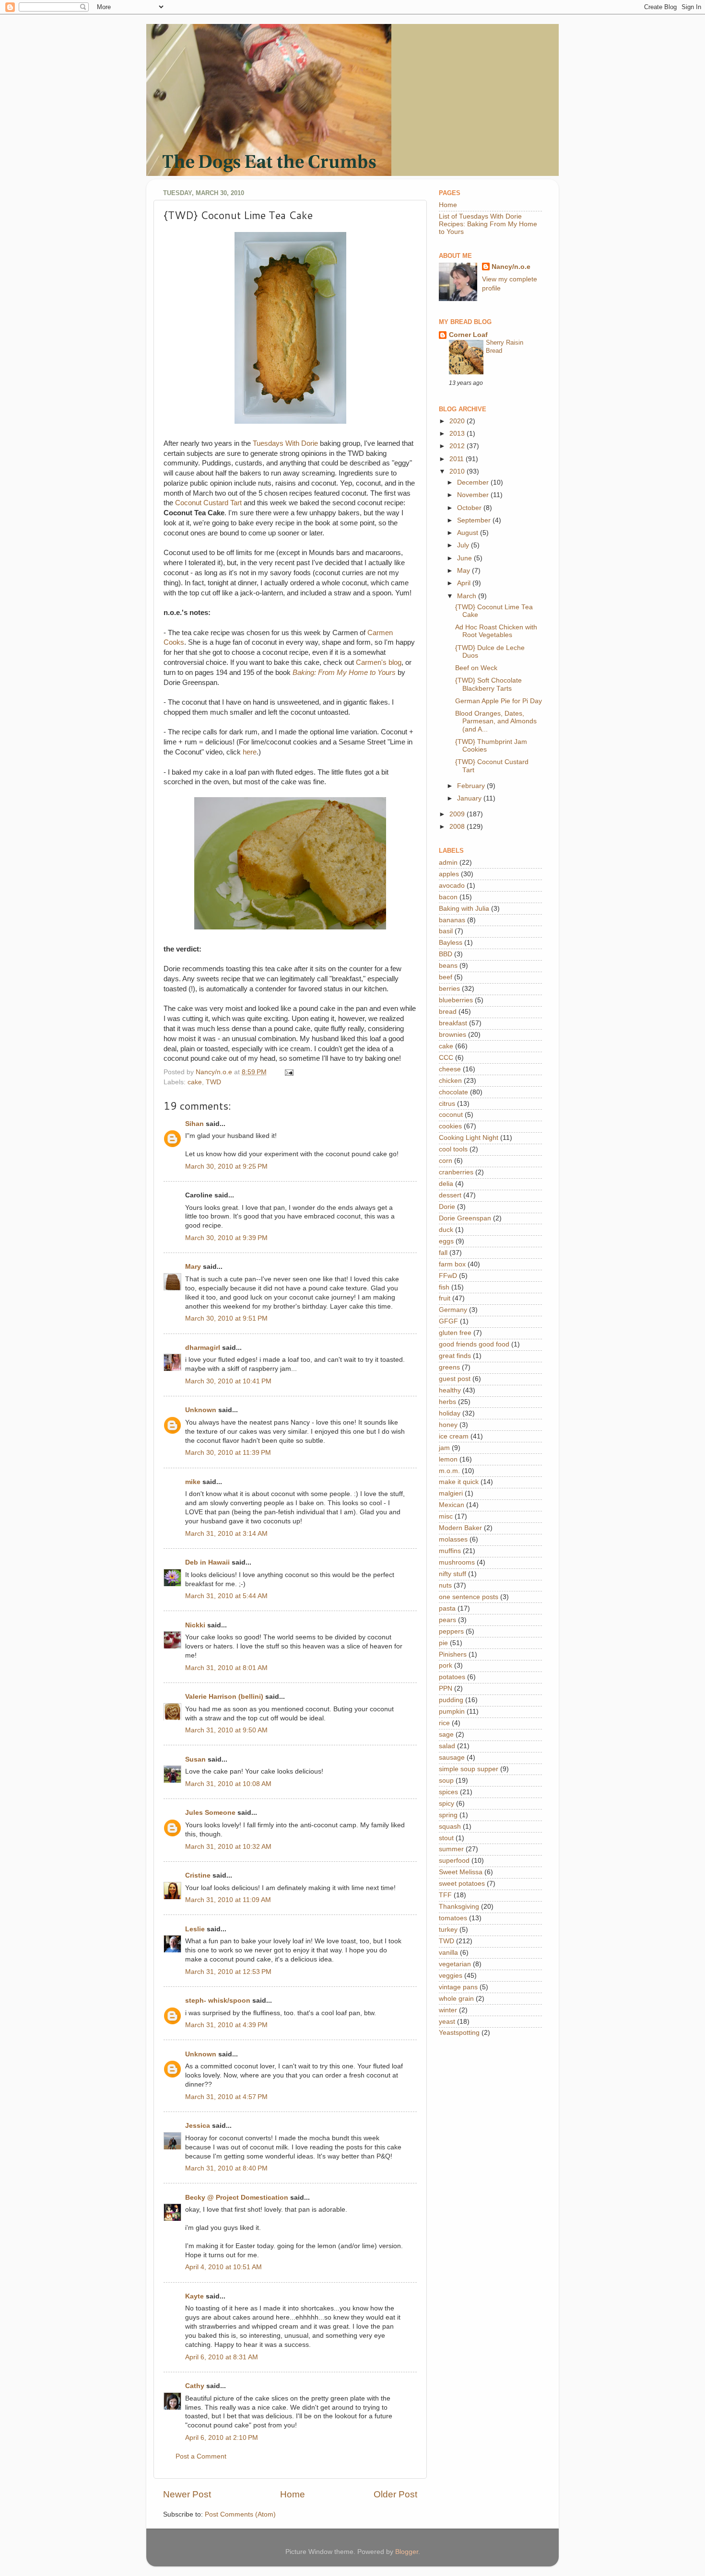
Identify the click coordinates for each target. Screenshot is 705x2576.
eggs (446, 1241)
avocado (452, 886)
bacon (448, 897)
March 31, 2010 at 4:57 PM (226, 2097)
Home (293, 2494)
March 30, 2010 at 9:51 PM (226, 1318)
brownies (452, 1035)
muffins (450, 1551)
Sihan (194, 1124)
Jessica (198, 2126)
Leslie (195, 1929)
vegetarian (455, 1964)
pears (447, 1620)
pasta (447, 1608)
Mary (193, 1267)
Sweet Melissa (461, 1872)
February (472, 786)
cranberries (456, 1172)
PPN (446, 1688)
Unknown (201, 1410)
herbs (447, 1402)
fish (444, 1287)
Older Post (395, 2494)
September (475, 520)
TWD (213, 1082)
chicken (450, 1081)
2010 (458, 471)
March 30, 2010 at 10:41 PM (228, 1381)
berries (449, 989)
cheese (450, 1069)
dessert (450, 1195)
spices (448, 1792)
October (470, 508)
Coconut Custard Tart (208, 503)
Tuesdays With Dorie (285, 443)
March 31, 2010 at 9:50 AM (226, 1730)
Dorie (447, 1207)
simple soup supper (469, 1769)
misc (446, 1516)
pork (446, 1665)
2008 (458, 827)
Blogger (407, 2552)
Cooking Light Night (469, 1138)
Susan (195, 1759)
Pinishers (453, 1654)
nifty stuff (452, 1574)
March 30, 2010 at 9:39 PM (226, 1238)
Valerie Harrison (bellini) (224, 1697)
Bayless (451, 943)
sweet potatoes (462, 1884)
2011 (458, 459)
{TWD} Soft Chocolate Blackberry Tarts (488, 684)
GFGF (448, 1321)
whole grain (456, 1999)
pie (443, 1643)
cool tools (453, 1149)
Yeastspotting (459, 2033)
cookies (450, 1126)
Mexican (452, 1505)
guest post (455, 1379)
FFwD (448, 1276)
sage (446, 1735)
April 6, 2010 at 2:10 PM (222, 2438)
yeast (447, 2022)
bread (448, 1012)
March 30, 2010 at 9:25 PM (226, 1166)
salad (447, 1746)
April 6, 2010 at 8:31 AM (222, 2357)
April (465, 583)
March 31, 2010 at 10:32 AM (228, 1847)
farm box (452, 1264)
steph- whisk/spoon (218, 2001)
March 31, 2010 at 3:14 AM (226, 1534)
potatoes (452, 1677)
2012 (458, 446)
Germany (453, 1310)
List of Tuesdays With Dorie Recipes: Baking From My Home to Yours (488, 224)
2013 (458, 434)
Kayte (194, 2296)
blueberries (456, 1000)
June (465, 558)
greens (449, 1367)
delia (446, 1184)
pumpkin (452, 1712)
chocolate (453, 1092)
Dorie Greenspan (465, 1218)
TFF (445, 1895)
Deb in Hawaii (207, 1562)
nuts (445, 1585)
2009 (458, 814)
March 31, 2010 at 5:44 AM (226, 1596)
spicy (446, 1804)
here (250, 752)
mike (193, 1482)
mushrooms (457, 1562)
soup (446, 1781)
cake (195, 1082)
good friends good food (474, 1344)
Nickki (195, 1625)
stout (446, 1838)
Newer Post (187, 2494)
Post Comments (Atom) (240, 2514)
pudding (451, 1700)
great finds (455, 1356)
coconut (451, 1115)
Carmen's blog (379, 662)
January (470, 798)
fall (443, 1253)
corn (446, 1161)
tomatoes (453, 1918)
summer (451, 1849)
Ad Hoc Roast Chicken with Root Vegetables (496, 631)
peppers (451, 1631)
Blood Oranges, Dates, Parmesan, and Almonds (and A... (496, 721)
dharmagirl (203, 1348)
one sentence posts (469, 1597)
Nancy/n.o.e (511, 267)
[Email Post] (288, 1072)
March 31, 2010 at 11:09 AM (228, 1900)
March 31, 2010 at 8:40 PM (226, 2168)
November (474, 495)
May (464, 571)
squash (450, 1827)
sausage (452, 1758)
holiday (450, 1413)
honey (448, 1425)
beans (448, 966)
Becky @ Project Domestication (237, 2198)
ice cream (454, 1436)
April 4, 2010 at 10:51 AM (223, 2267)
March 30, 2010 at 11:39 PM (228, 1453)
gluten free (455, 1333)
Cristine (198, 1875)
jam (444, 1448)
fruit (445, 1298)
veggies (451, 1976)
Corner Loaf (468, 335)
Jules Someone (210, 1813)
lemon (448, 1459)
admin (448, 863)
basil (446, 931)
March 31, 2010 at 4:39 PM (226, 2025)
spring (448, 1815)
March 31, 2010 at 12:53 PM (228, 1972)
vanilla (448, 1953)
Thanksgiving (459, 1907)
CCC (446, 1058)
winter (448, 2010)
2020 (458, 421)
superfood (454, 1861)
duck (446, 1230)
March (468, 596)
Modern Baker (460, 1528)
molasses (453, 1539)
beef (446, 977)
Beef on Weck (476, 668)
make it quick (459, 1482)
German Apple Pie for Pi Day (499, 701)
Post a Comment (201, 2456)
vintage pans (458, 1987)
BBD (446, 954)
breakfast (453, 1023)
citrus (447, 1104)
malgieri (451, 1493)
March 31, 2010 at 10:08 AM (228, 1784)
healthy (450, 1390)
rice (444, 1723)
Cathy (195, 2386)
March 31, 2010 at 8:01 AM (226, 1668)
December (474, 482)
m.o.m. (449, 1471)
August (469, 533)
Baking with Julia (464, 909)
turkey (448, 1930)
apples (449, 874)
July (464, 545)
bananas (452, 920)
